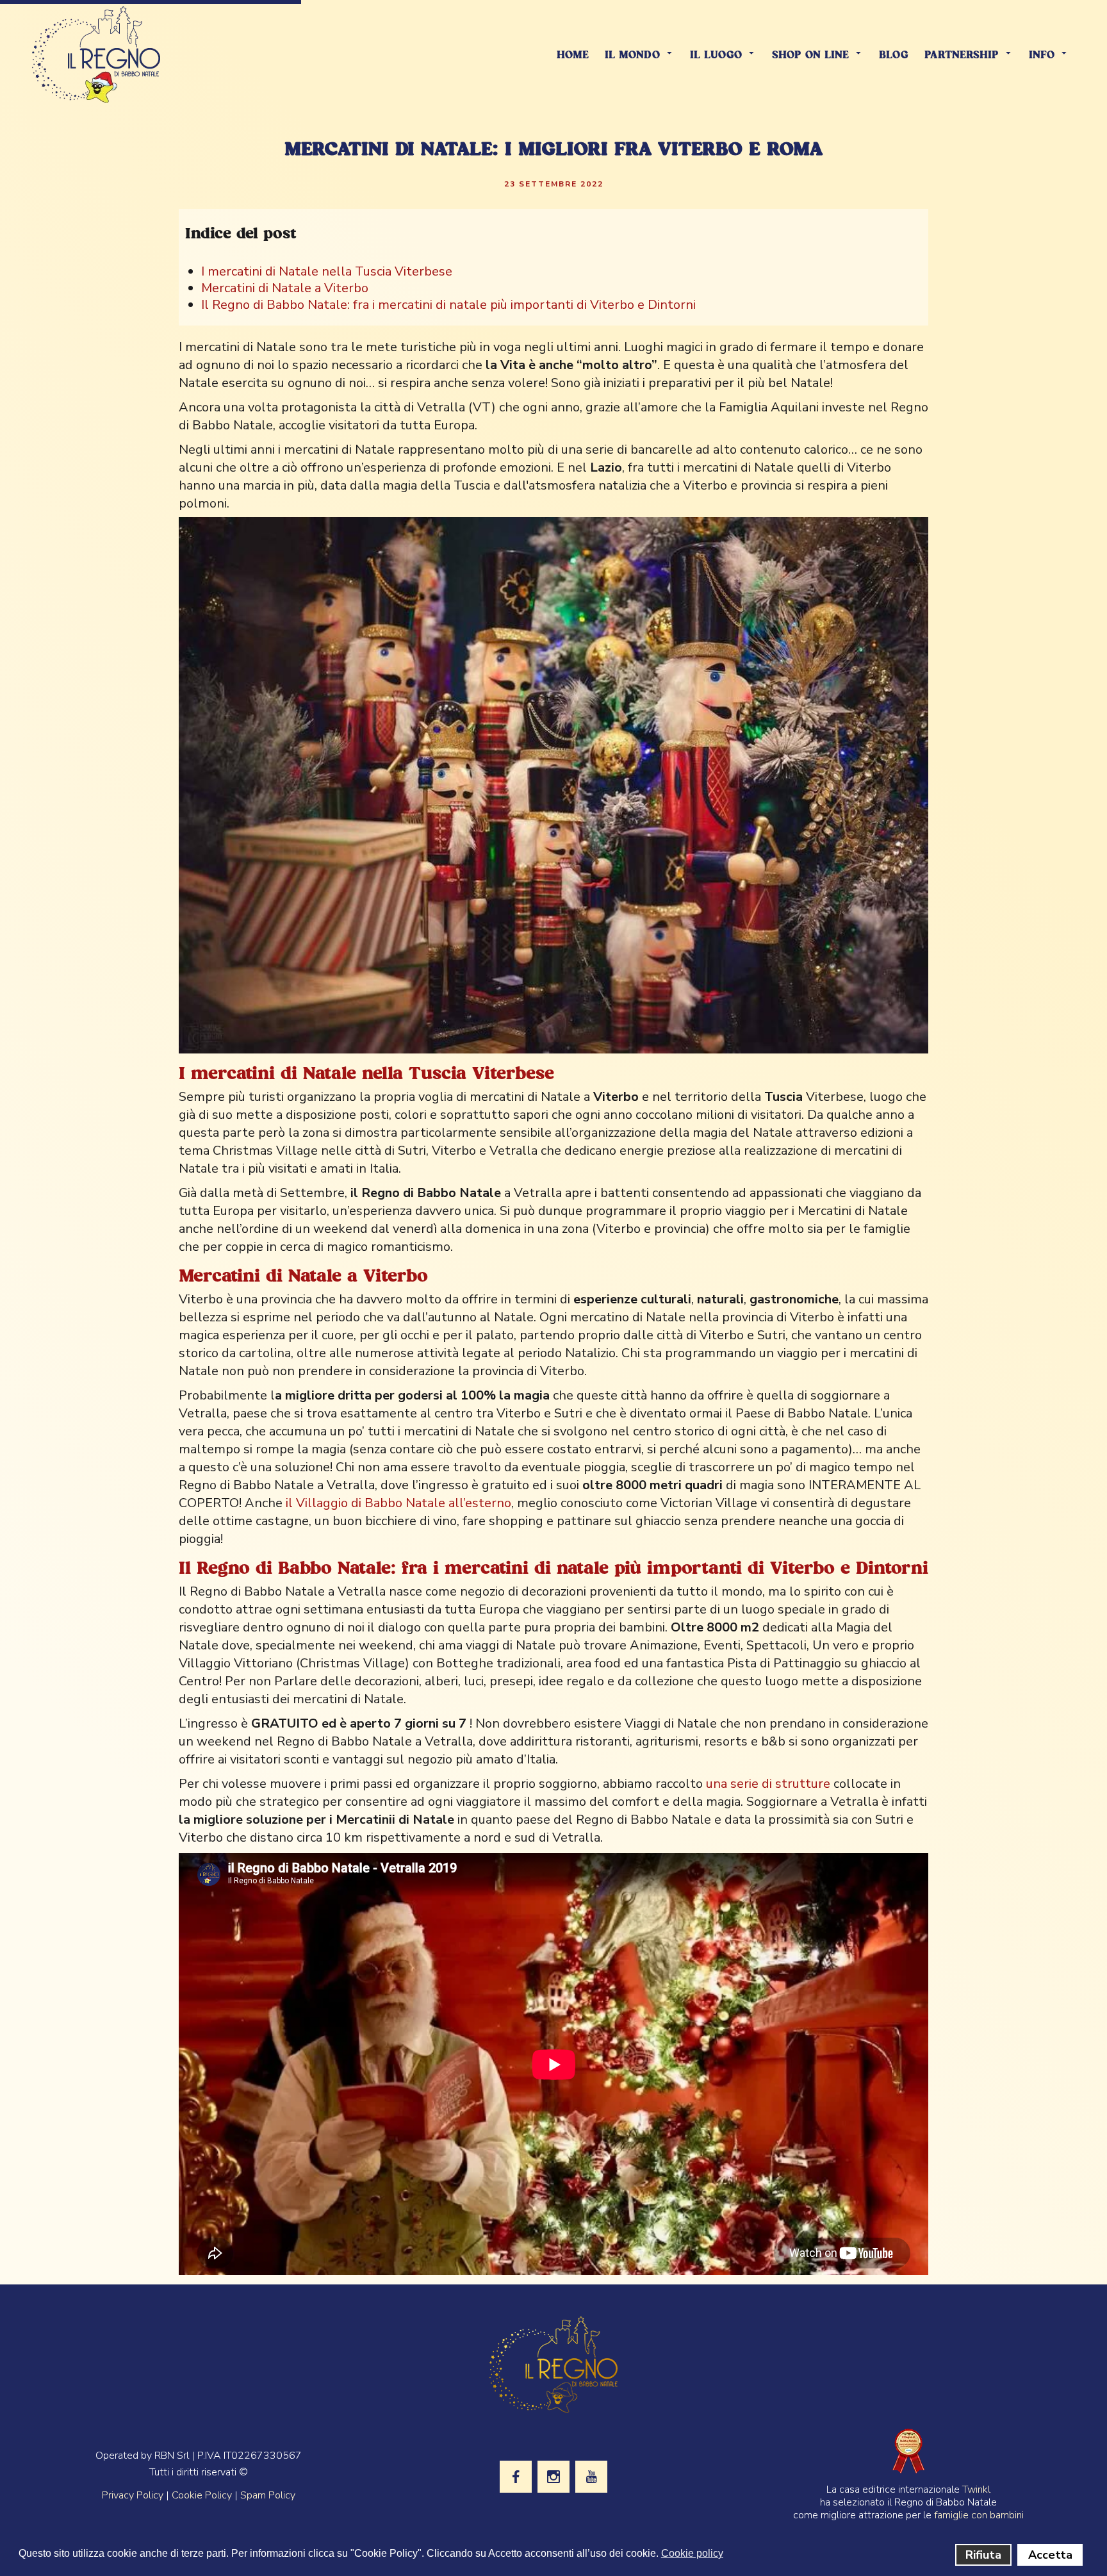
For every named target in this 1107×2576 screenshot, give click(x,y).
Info (1042, 55)
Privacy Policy (133, 2495)
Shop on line (810, 55)
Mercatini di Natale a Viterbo (285, 288)
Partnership (962, 55)
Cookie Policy (202, 2495)
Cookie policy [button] (692, 2553)
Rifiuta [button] (983, 2555)
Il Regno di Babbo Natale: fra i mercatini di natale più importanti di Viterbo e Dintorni (448, 305)
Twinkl (976, 2489)
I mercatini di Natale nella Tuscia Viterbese (327, 271)
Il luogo (716, 55)
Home (573, 55)
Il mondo (632, 55)
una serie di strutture (768, 1784)
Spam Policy (268, 2495)
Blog (894, 55)
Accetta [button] (1050, 2555)
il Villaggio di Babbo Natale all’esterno (398, 1503)
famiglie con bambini (979, 2515)
